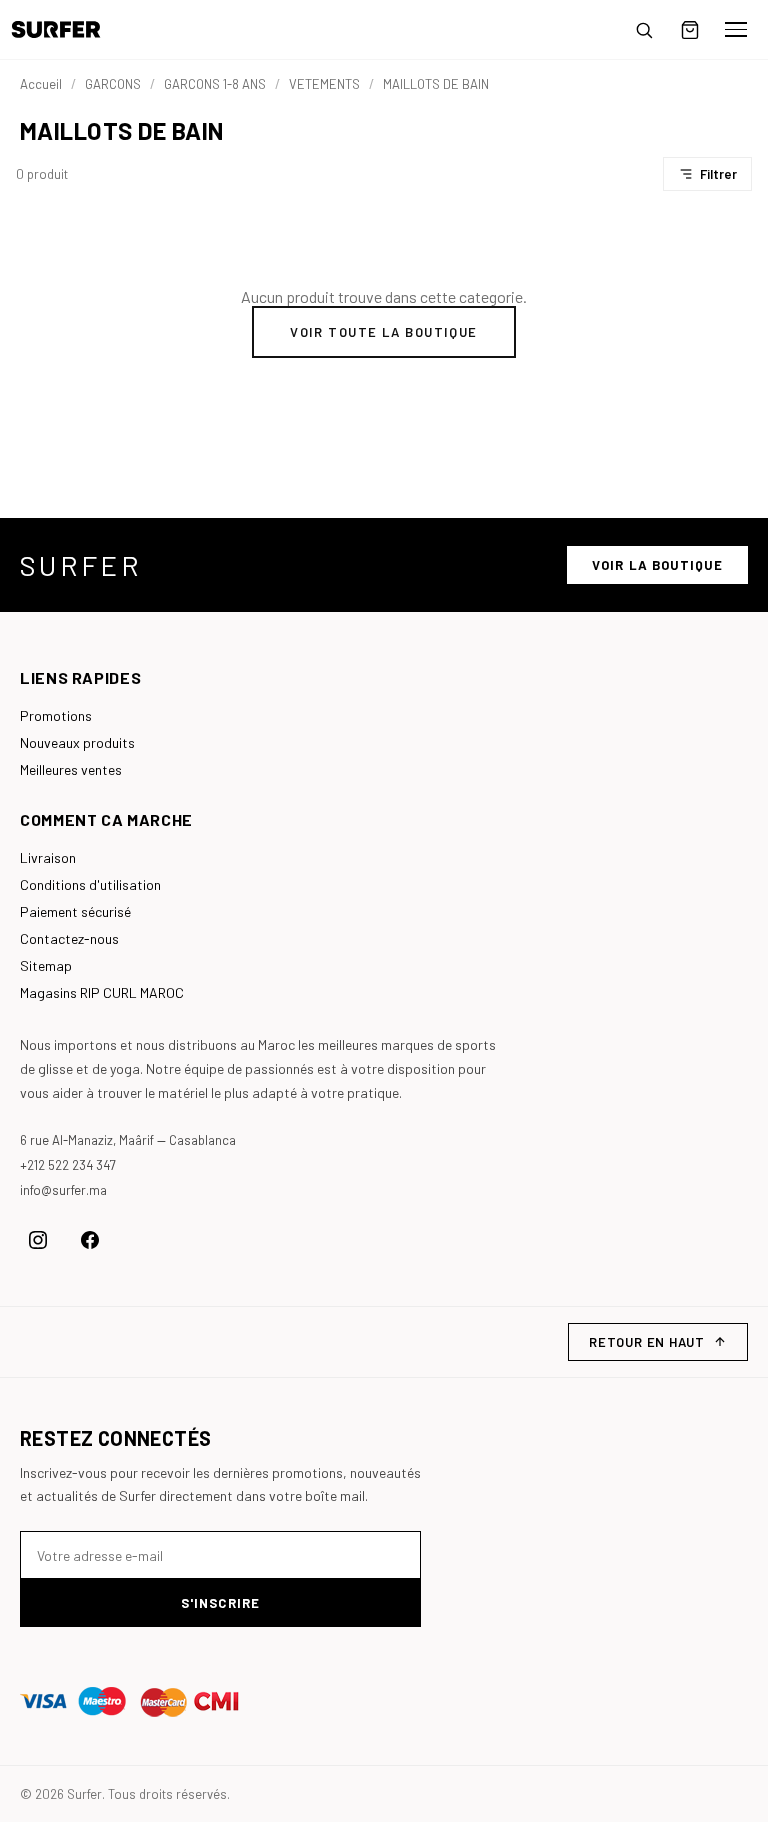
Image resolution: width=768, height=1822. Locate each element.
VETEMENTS (324, 84)
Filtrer (718, 174)
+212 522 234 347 (68, 1165)
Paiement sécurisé (75, 911)
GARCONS (113, 84)
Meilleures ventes (71, 769)
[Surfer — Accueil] (70, 29)
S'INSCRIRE (220, 1603)
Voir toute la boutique (383, 332)
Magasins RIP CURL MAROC (102, 992)
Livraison (48, 857)
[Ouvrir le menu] (736, 30)
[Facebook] (90, 1240)
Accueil (41, 84)
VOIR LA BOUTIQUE (657, 565)
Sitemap (46, 965)
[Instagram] (38, 1240)
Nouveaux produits (77, 742)
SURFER (81, 565)
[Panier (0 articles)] (690, 30)
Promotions (56, 715)
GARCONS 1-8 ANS (215, 84)
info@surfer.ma (63, 1190)
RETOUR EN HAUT (647, 1342)
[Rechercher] (644, 30)
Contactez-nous (69, 938)
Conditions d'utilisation (90, 884)
